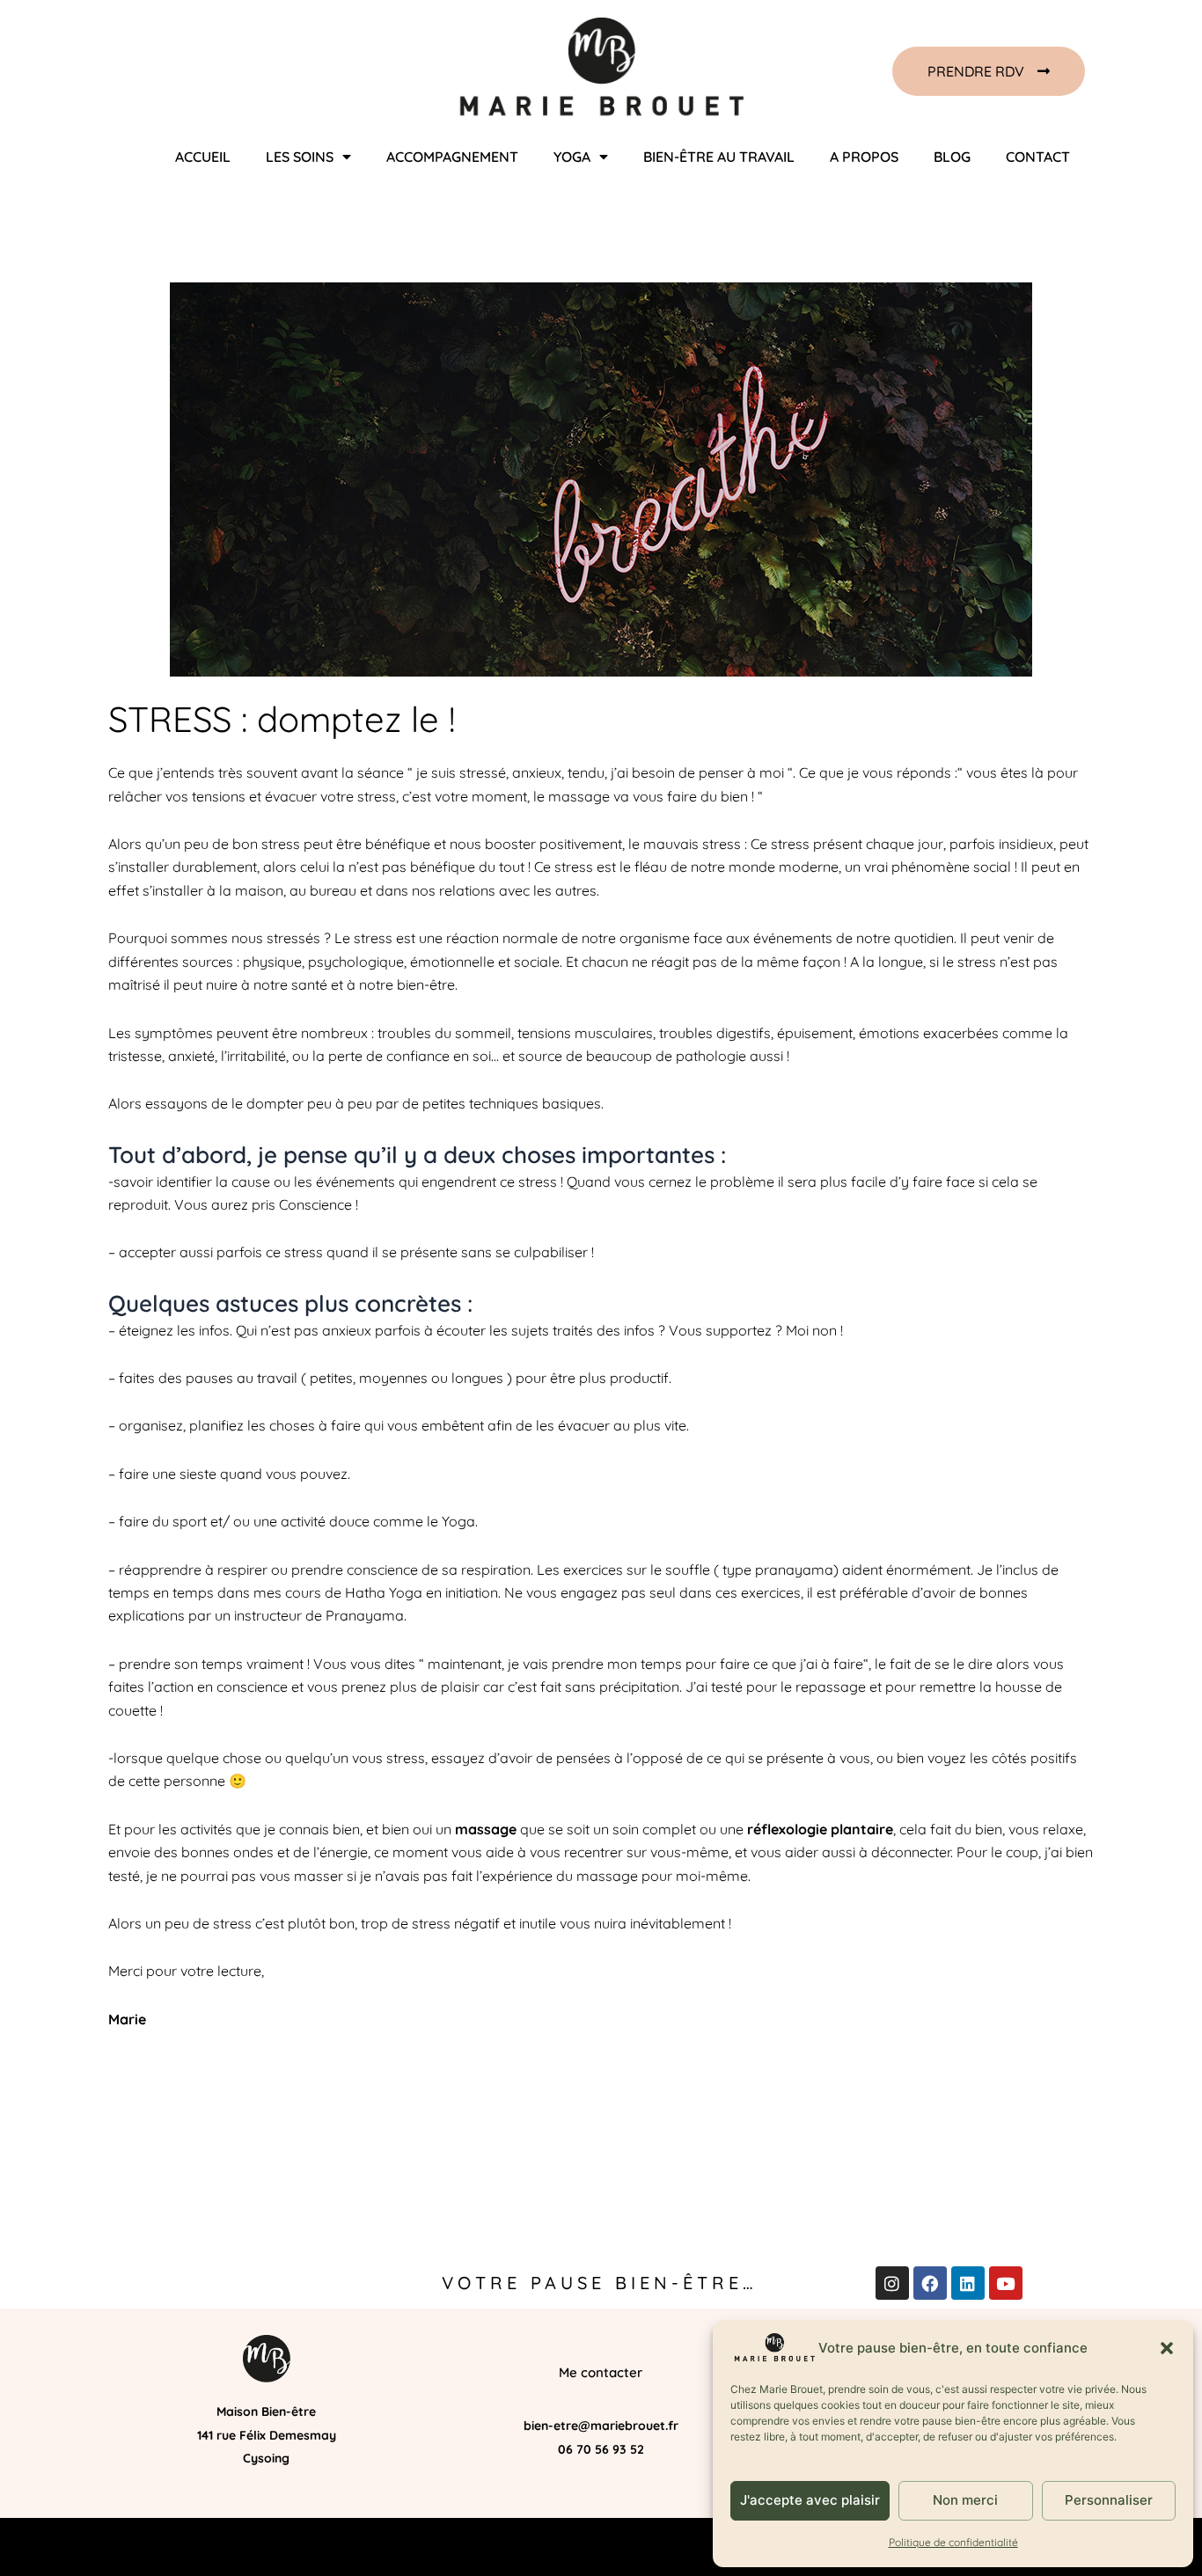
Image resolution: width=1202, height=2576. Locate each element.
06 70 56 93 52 (601, 2449)
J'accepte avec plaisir (810, 2500)
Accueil (203, 157)
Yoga (572, 157)
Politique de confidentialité (953, 2542)
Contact (1038, 157)
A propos (864, 157)
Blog (952, 157)
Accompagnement (452, 157)
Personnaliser (1109, 2500)
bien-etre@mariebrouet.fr (601, 2426)
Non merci (965, 2500)
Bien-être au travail (719, 157)
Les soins (300, 157)
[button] (1167, 2348)
